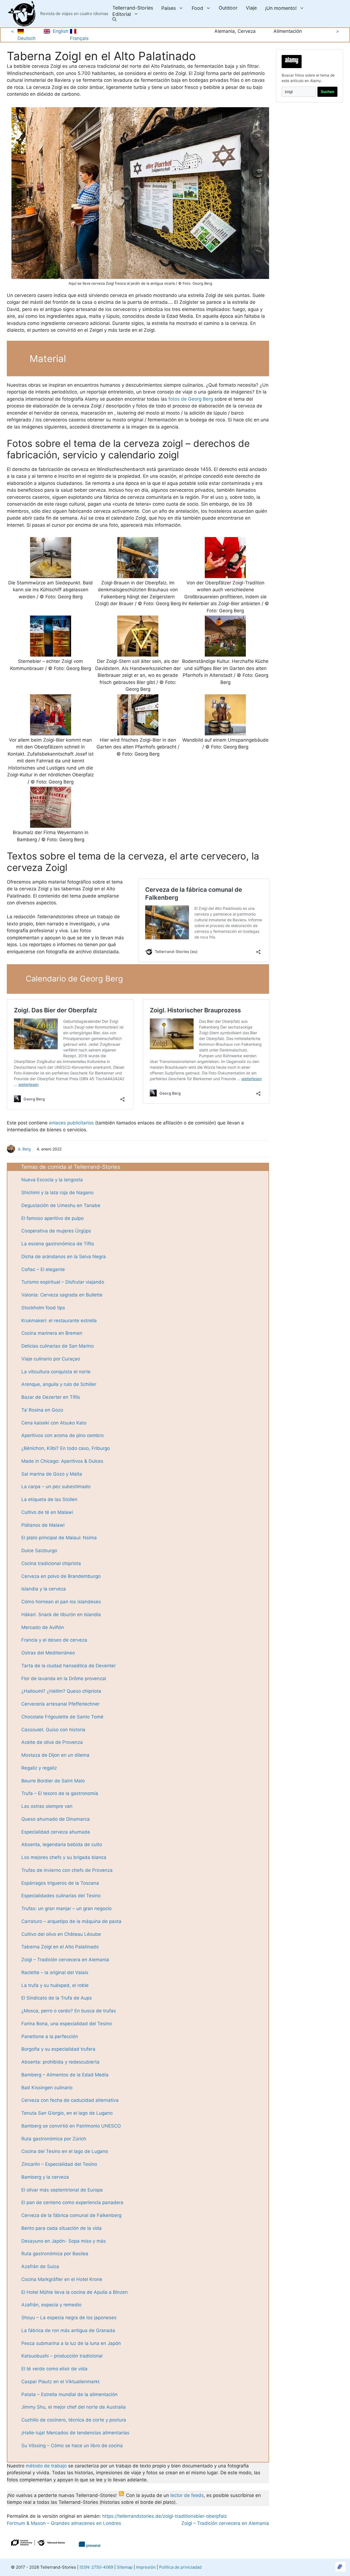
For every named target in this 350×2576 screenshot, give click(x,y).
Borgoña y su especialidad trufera (58, 2049)
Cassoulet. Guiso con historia (53, 1730)
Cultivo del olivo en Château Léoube (61, 1934)
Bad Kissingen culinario (47, 2088)
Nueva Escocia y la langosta (52, 1180)
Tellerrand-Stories (133, 8)
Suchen (327, 92)
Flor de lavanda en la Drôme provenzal (64, 1679)
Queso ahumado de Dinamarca (56, 1819)
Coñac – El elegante (43, 1269)
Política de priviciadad (180, 2567)
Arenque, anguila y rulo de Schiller (59, 1384)
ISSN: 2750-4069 (96, 2567)
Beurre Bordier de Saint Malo (53, 1781)
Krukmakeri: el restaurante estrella (59, 1321)
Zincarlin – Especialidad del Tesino (59, 2164)
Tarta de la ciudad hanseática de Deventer (68, 1666)
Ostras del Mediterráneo (48, 1653)
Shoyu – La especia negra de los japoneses (69, 2318)
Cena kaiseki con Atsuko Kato (54, 1423)
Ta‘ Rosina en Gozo (42, 1410)
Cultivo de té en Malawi (47, 1512)
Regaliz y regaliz (39, 1768)
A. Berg (24, 1149)
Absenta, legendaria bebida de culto (62, 1844)
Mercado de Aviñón (43, 1627)
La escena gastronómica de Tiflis (58, 1244)
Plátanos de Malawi (43, 1525)
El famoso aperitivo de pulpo (52, 1218)
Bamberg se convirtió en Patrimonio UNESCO (71, 2126)
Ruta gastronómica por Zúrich (54, 2139)
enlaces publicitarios (71, 1123)
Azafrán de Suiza (40, 2266)
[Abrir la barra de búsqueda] (114, 20)
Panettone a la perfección (50, 2036)
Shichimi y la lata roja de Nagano (57, 1193)
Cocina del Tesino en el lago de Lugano (65, 2151)
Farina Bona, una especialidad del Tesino (67, 2024)
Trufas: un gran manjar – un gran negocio (66, 1908)
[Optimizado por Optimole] (340, 2567)
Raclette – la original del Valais (55, 1972)
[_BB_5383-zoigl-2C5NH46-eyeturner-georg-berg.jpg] (140, 193)
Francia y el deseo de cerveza (54, 1640)
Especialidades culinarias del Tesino (61, 1896)
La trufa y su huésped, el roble (55, 1985)
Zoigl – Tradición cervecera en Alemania (65, 1960)
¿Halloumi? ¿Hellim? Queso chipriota (61, 1691)
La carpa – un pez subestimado (56, 1487)
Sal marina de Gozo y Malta (52, 1474)
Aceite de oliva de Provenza (52, 1742)
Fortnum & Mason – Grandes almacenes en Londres (64, 2523)
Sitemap (125, 2567)
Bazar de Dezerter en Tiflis (51, 1397)
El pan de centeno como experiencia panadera (72, 2202)
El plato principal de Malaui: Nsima (59, 1538)
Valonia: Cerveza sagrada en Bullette (62, 1295)
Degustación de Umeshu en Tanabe (61, 1205)
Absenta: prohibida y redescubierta (60, 2062)
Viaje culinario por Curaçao (51, 1359)
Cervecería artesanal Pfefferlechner (60, 1704)
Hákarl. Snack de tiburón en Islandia (61, 1615)
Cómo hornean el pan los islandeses (61, 1602)
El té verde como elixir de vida (54, 2369)
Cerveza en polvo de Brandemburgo (61, 1576)
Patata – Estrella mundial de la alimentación (69, 2394)
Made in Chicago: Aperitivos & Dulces (62, 1461)
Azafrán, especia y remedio (51, 2305)
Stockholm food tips (43, 1308)
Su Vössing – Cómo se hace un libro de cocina (72, 2446)
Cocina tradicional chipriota (51, 1563)
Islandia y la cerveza (44, 1589)
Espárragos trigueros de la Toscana (60, 1883)
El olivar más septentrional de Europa (62, 2190)
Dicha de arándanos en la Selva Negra (64, 1257)
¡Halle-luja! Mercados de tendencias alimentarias (75, 2433)
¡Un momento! (281, 8)
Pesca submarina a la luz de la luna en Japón (71, 2343)
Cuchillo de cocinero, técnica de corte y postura (74, 2420)
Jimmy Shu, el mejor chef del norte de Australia (74, 2407)
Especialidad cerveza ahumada (56, 1832)
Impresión (146, 2567)
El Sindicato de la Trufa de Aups (57, 1998)
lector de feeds (187, 2495)
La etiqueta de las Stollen (49, 1499)
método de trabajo (46, 2466)
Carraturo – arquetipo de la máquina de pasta (71, 1921)
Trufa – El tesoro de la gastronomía (60, 1793)
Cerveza (247, 31)
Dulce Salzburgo (39, 1551)
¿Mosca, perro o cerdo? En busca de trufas (69, 2011)
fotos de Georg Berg (191, 399)
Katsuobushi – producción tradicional (62, 2356)
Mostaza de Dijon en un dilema (55, 1755)
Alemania (225, 31)
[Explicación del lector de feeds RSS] (121, 2495)
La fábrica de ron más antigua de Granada (68, 2330)
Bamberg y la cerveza (45, 2177)
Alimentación (288, 31)
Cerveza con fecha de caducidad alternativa (70, 2100)
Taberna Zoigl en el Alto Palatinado (60, 1947)
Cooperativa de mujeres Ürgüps (56, 1231)
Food (197, 8)
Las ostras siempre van (47, 1806)
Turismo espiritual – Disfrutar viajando (63, 1282)
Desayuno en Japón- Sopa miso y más (64, 2241)
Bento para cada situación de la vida (62, 2228)
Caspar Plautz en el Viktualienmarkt (60, 2382)
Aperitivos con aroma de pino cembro (62, 1435)
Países (169, 8)
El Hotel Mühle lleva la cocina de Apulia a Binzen (75, 2292)
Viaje (251, 8)
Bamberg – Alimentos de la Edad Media (65, 2075)
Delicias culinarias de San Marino (58, 1346)
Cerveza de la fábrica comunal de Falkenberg (71, 2215)
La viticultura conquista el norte (56, 1372)
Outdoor (228, 8)
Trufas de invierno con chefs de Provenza (67, 1870)
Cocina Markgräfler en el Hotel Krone (62, 2279)
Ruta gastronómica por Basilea (55, 2254)
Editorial (122, 14)
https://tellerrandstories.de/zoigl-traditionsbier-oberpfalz (164, 2516)
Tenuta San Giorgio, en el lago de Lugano (67, 2113)
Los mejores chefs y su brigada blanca (64, 1857)
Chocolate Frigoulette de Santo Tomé (62, 1717)
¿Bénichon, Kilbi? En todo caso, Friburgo (66, 1448)
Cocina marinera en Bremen (52, 1333)
